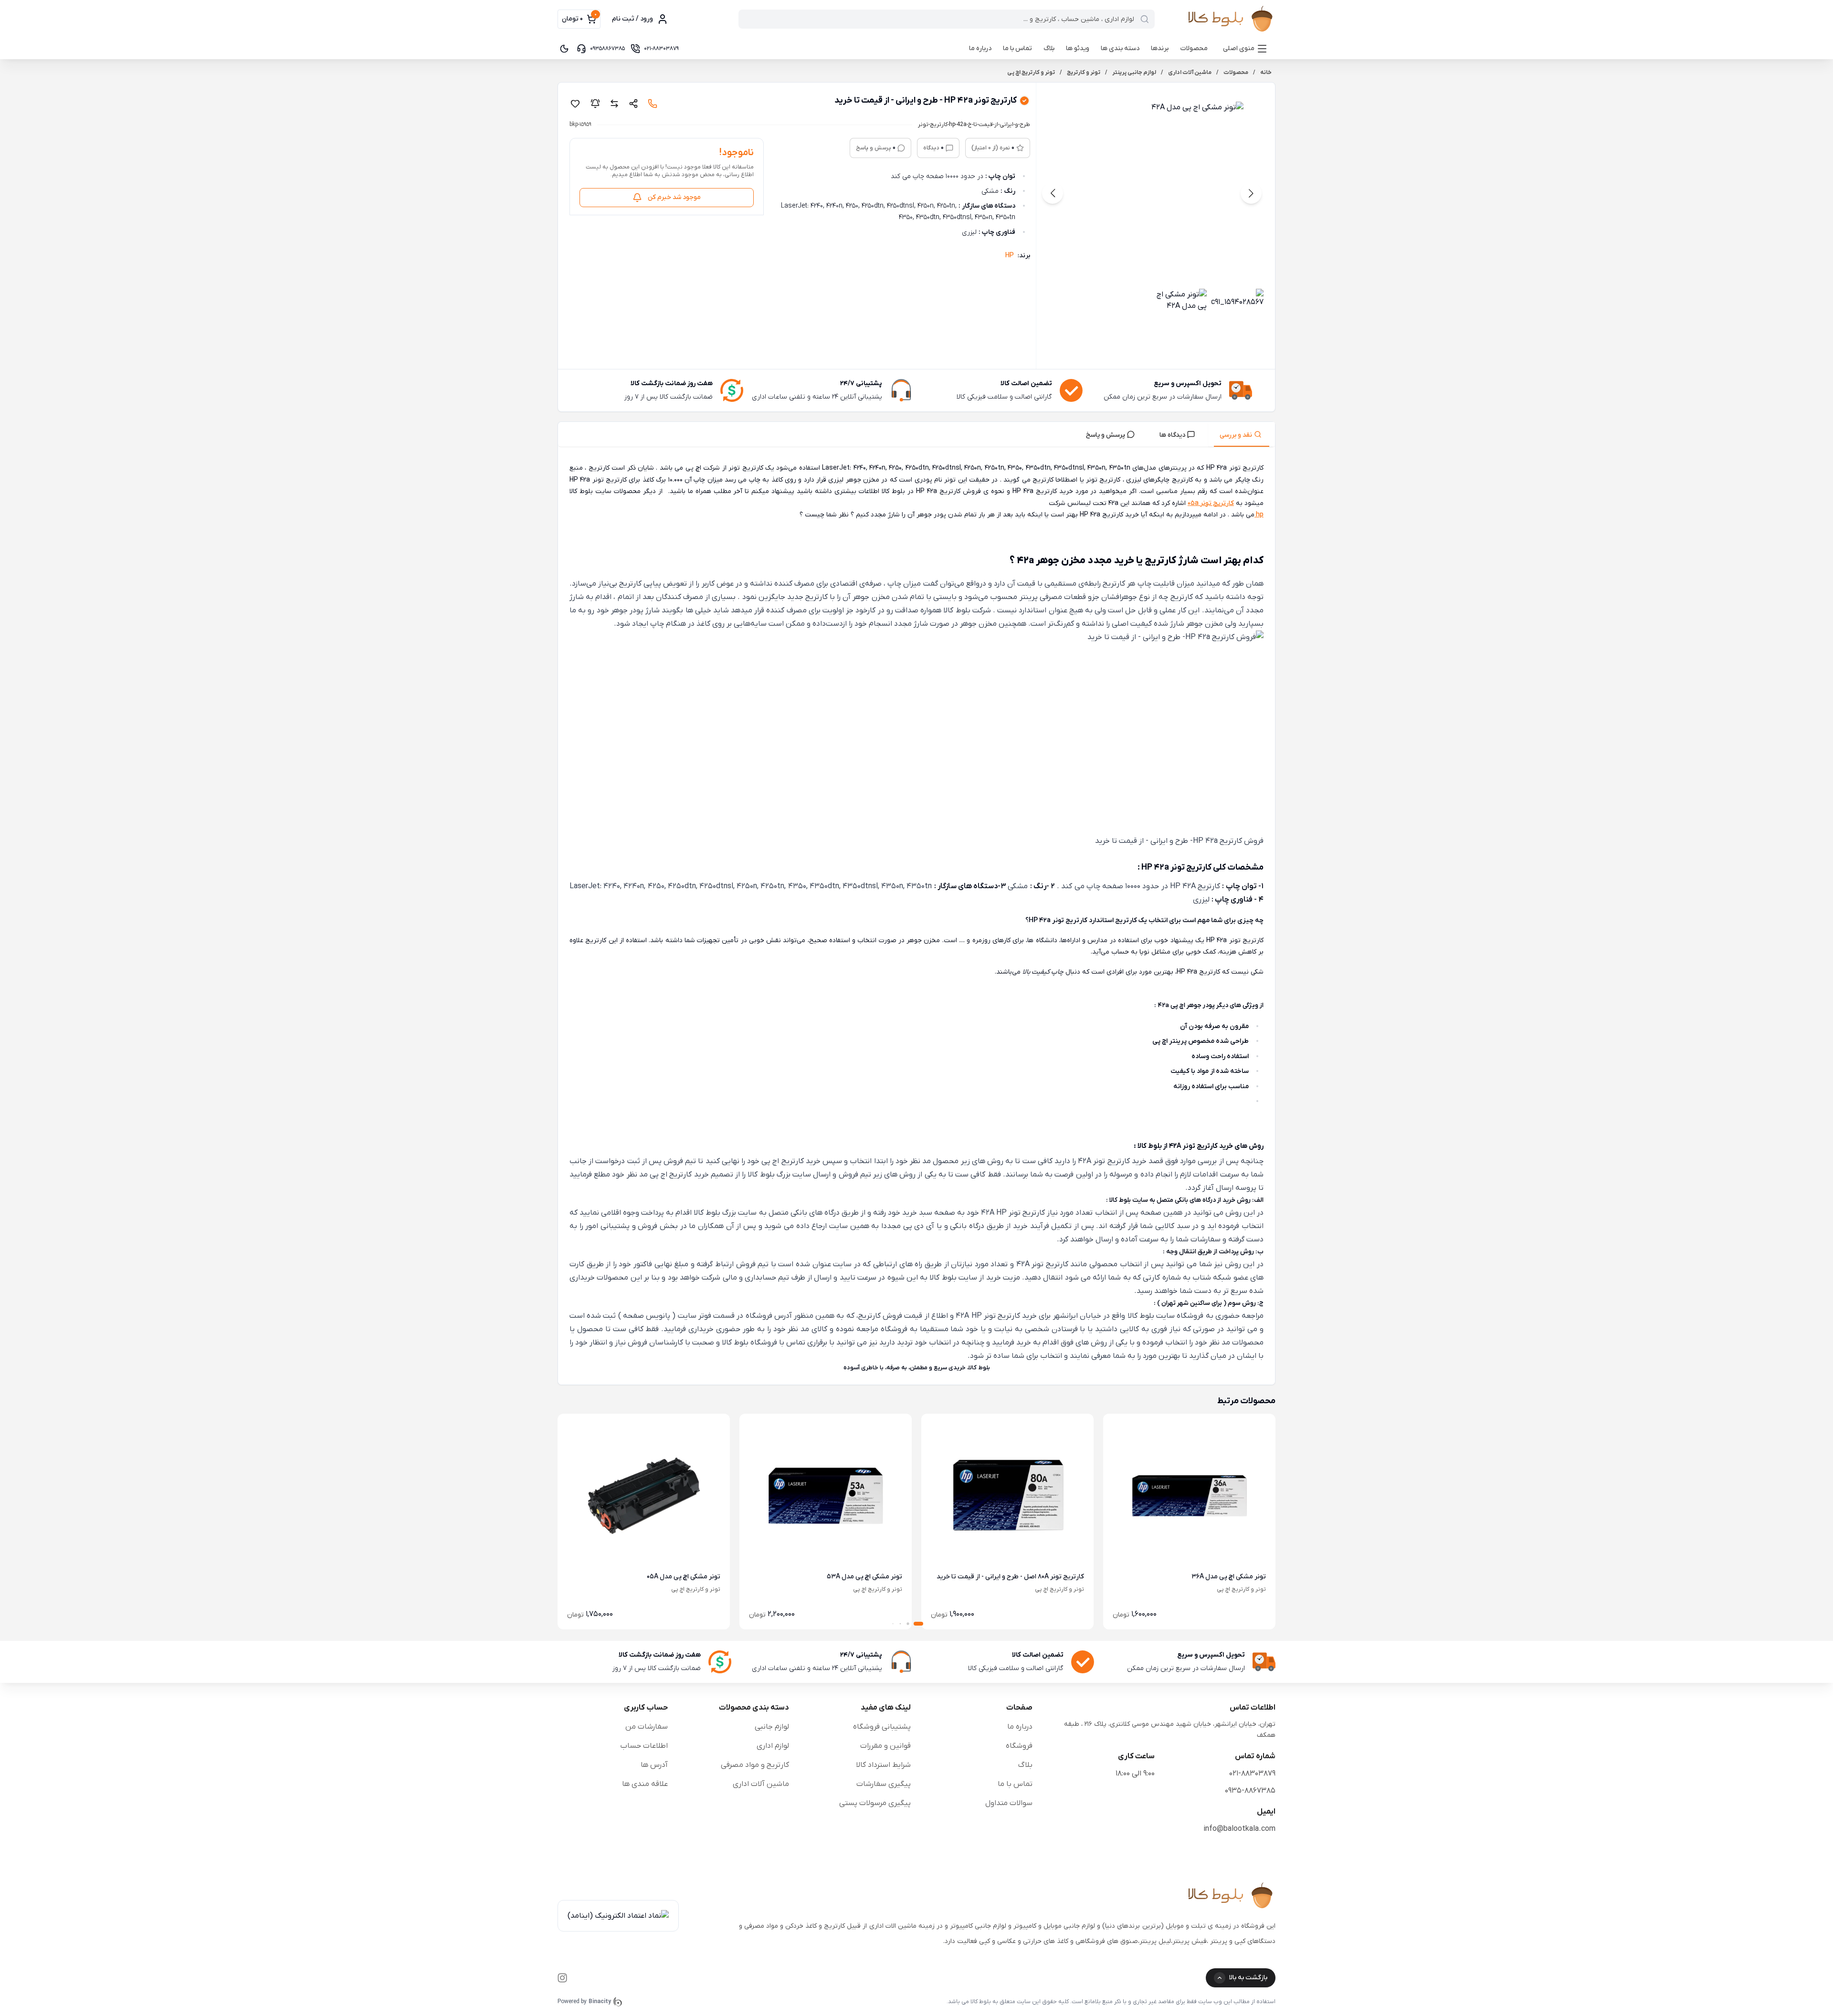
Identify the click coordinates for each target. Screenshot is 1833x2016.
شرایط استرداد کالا (883, 1765)
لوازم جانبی (772, 1727)
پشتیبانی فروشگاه (882, 1727)
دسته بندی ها (1120, 48)
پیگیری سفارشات (884, 1784)
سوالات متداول (1009, 1803)
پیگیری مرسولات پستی (875, 1803)
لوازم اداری (773, 1746)
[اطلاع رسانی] (595, 104)
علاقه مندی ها (645, 1784)
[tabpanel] (916, 918)
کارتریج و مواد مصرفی (755, 1765)
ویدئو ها (1078, 48)
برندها (1160, 48)
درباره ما (980, 48)
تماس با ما (1017, 48)
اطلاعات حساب (644, 1746)
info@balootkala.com (1239, 1829)
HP (1010, 256)
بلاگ (1049, 48)
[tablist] (916, 435)
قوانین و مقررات (885, 1746)
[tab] (1242, 434)
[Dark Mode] (564, 49)
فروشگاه (1019, 1746)
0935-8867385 (1250, 1791)
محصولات (1194, 48)
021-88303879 (1252, 1774)
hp (1259, 515)
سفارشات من (647, 1727)
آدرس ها (654, 1765)
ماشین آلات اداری (761, 1784)
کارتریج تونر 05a (1211, 503)
